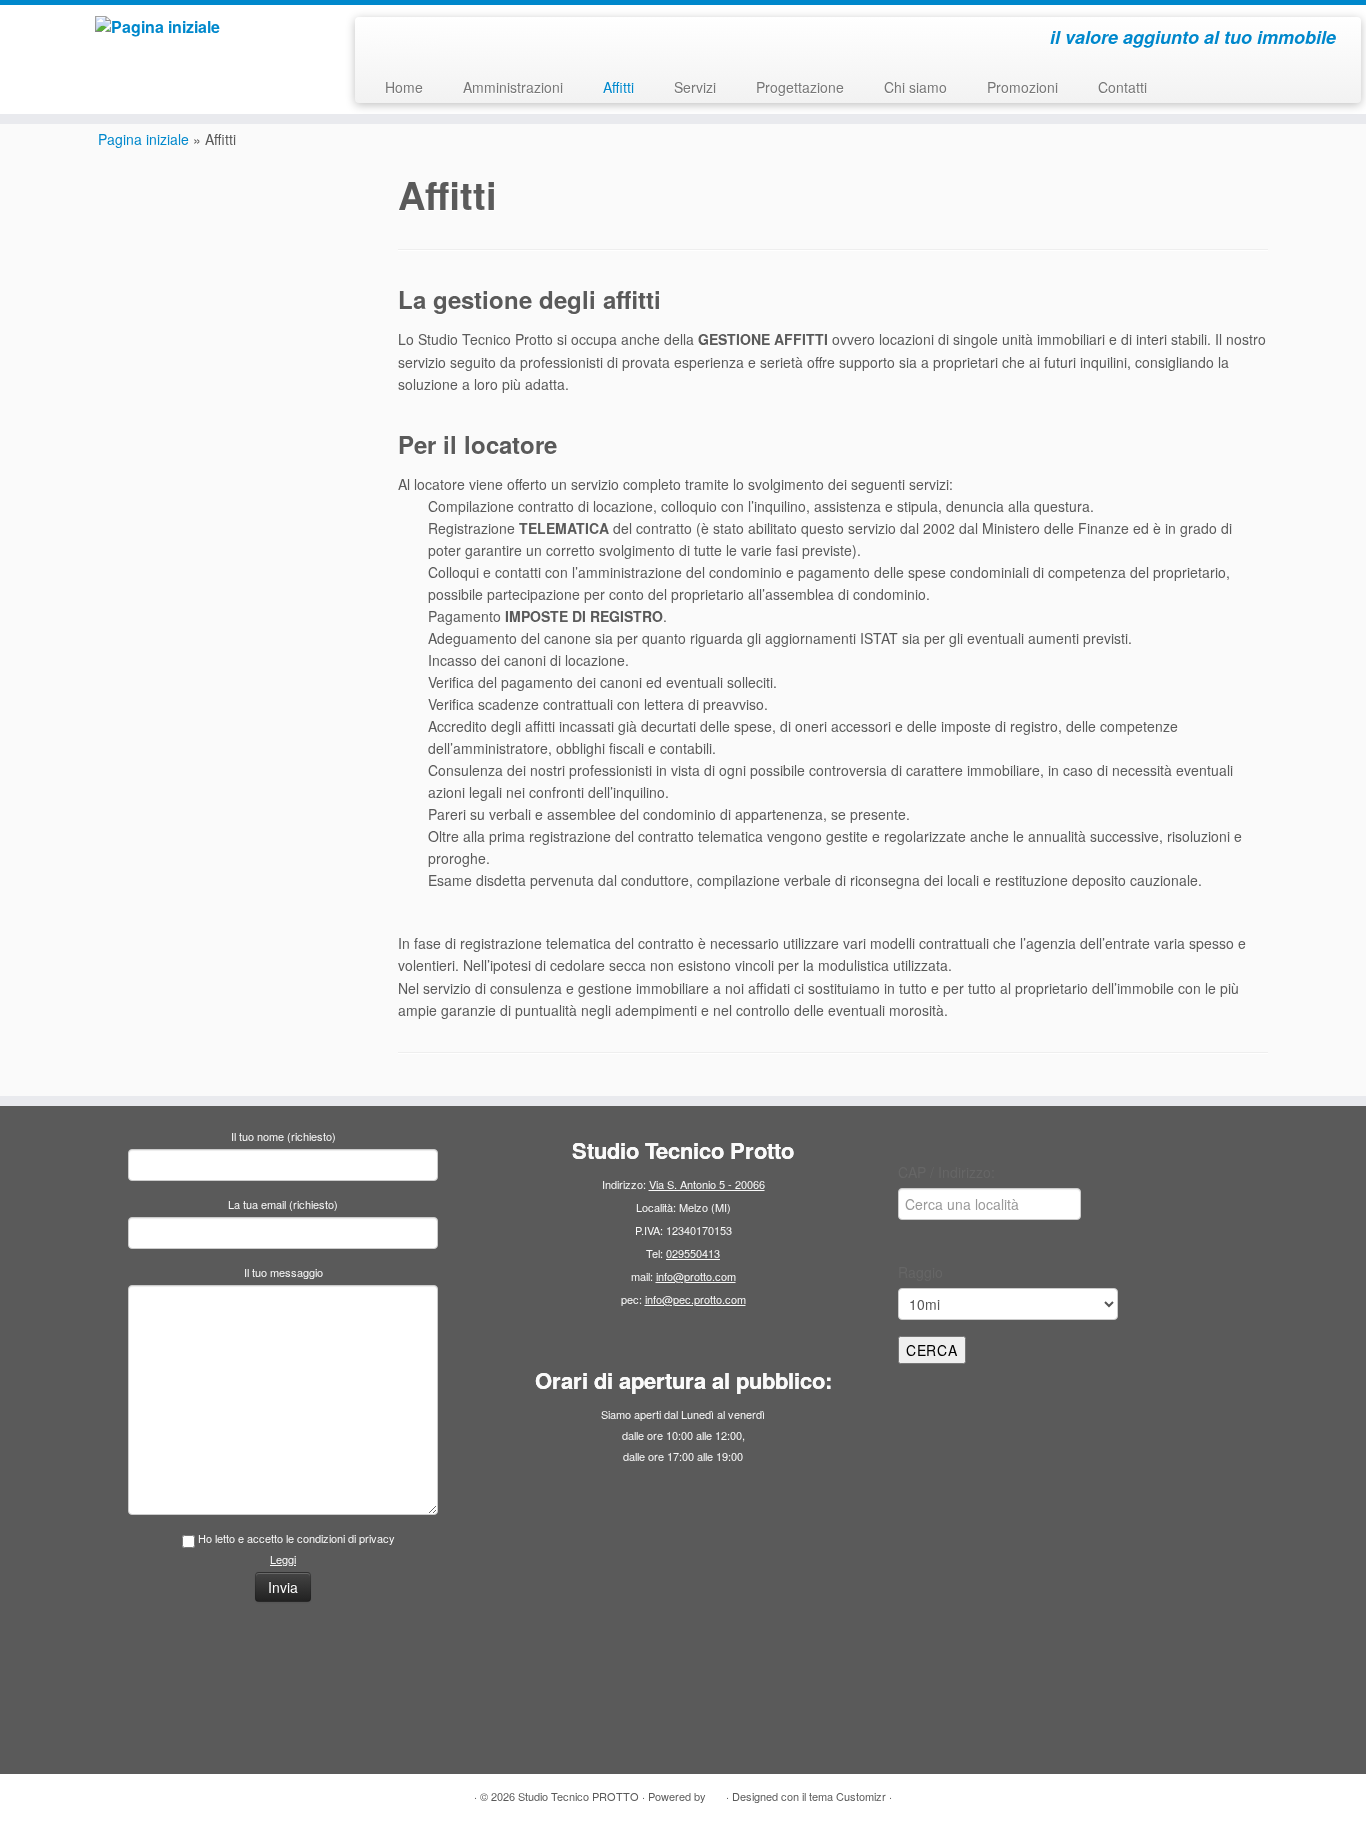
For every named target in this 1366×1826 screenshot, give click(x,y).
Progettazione (800, 87)
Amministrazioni (513, 87)
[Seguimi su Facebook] (437, 40)
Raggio (920, 1272)
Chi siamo (915, 87)
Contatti (1122, 87)
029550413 (693, 1253)
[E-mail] (410, 40)
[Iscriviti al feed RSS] (383, 40)
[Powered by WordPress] (716, 1792)
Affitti (618, 87)
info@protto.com (696, 1276)
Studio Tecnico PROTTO (578, 1796)
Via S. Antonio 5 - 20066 (707, 1184)
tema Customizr (847, 1796)
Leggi (283, 1559)
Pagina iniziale (143, 139)
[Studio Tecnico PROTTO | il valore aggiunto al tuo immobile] (157, 27)
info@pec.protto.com (695, 1299)
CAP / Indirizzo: (946, 1172)
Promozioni (1022, 87)
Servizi (695, 87)
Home (404, 87)
